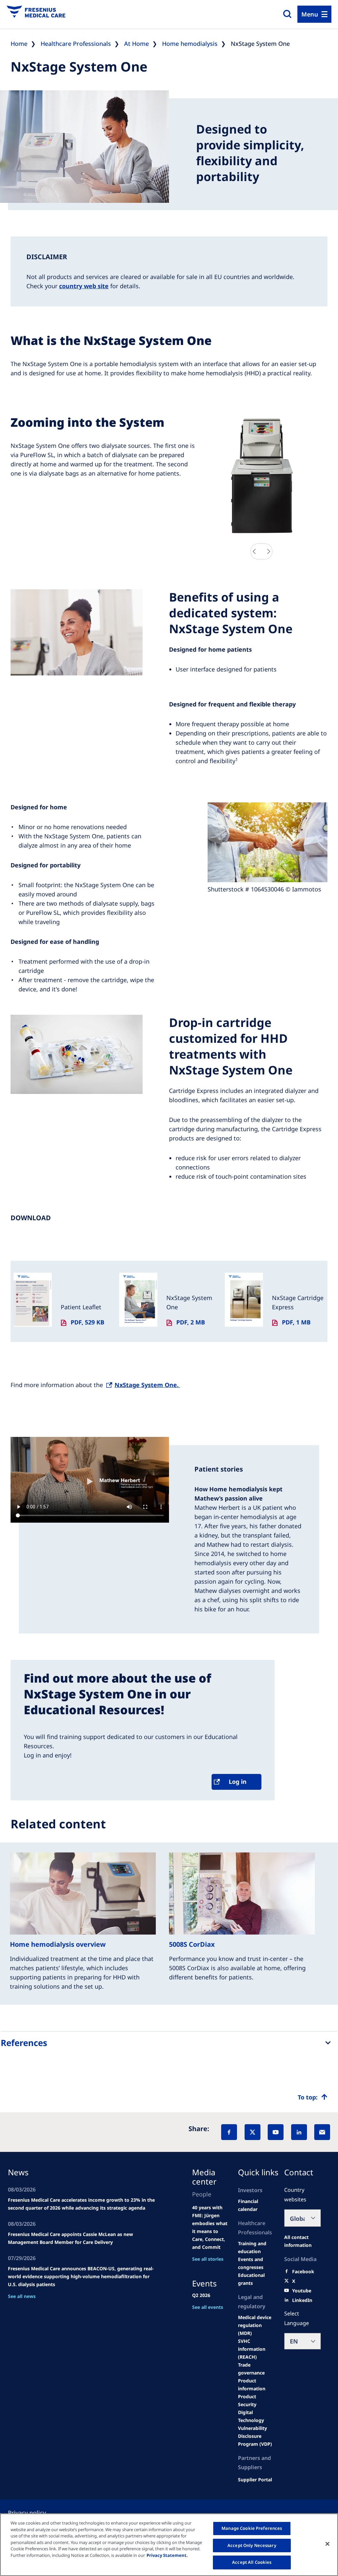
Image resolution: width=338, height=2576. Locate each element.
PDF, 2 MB (191, 1322)
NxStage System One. (147, 1385)
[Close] (327, 2544)
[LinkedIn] (299, 2132)
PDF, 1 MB (296, 1322)
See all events (208, 2307)
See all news (22, 2296)
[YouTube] (276, 2132)
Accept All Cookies (252, 2562)
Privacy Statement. (167, 2555)
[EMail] (322, 2132)
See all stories (208, 2259)
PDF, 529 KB (87, 1322)
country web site (84, 286)
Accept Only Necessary (252, 2545)
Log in (238, 1782)
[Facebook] (229, 2132)
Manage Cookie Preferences (252, 2528)
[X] (253, 2132)
